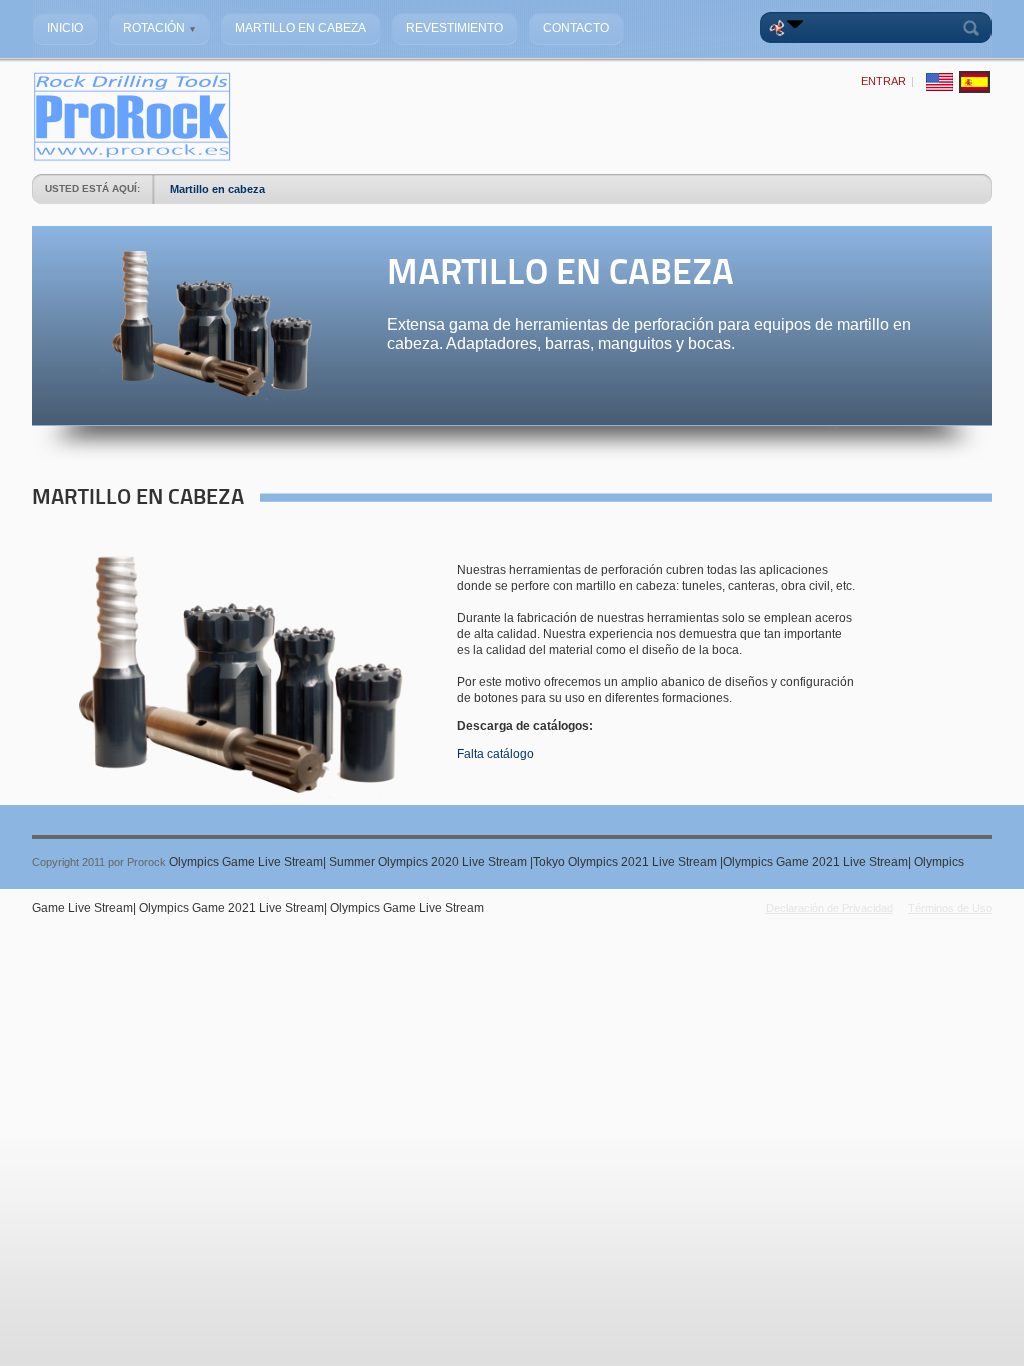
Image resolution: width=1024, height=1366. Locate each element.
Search (975, 28)
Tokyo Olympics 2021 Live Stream (626, 862)
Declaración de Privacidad (829, 908)
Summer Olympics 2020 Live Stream (429, 862)
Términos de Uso (950, 908)
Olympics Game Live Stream (246, 862)
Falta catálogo (495, 754)
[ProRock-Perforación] (132, 158)
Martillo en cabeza (217, 189)
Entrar (883, 81)
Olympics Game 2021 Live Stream (815, 862)
